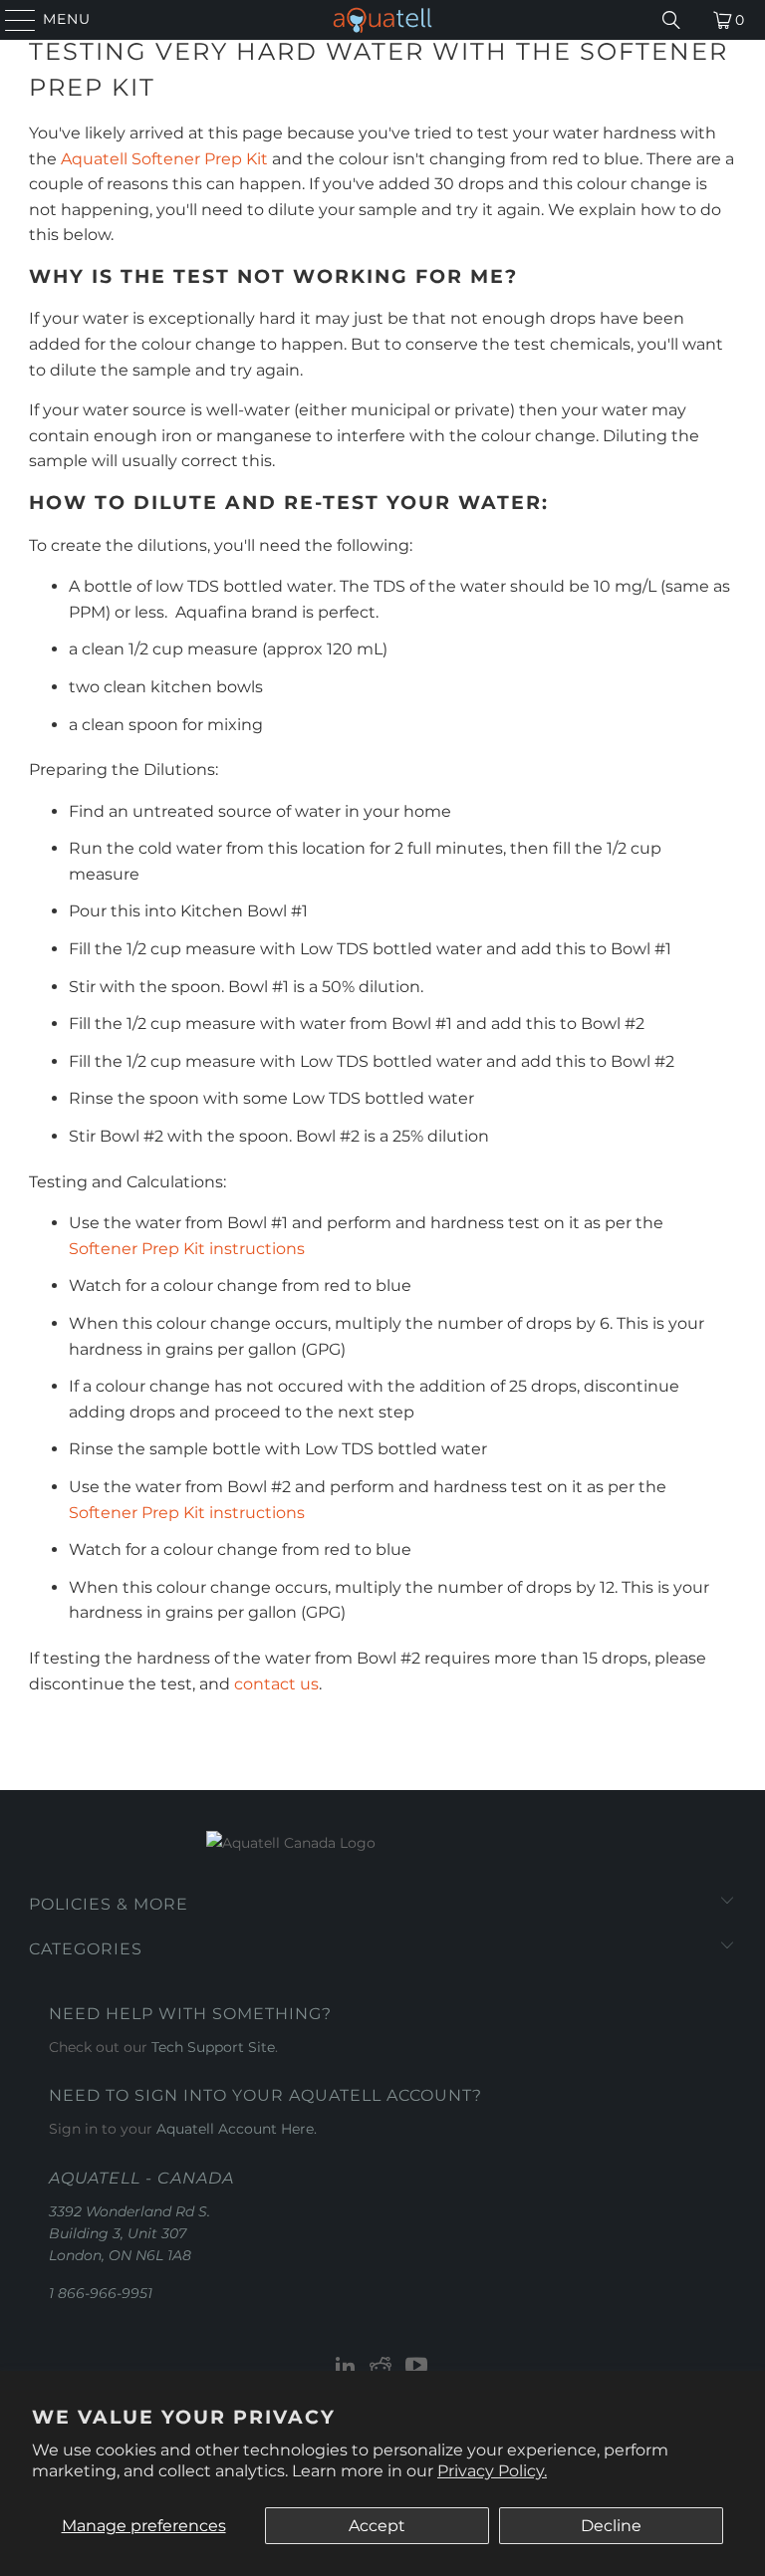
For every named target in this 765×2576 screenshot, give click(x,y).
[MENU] (11, 20)
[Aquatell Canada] (382, 20)
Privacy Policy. (492, 2471)
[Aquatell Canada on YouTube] (417, 2367)
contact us (276, 1684)
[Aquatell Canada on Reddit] (382, 2367)
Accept (377, 2526)
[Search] (671, 20)
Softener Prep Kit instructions (187, 1249)
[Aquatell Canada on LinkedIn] (346, 2367)
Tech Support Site (213, 2047)
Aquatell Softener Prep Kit (164, 159)
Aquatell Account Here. (237, 2129)
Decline (611, 2526)
